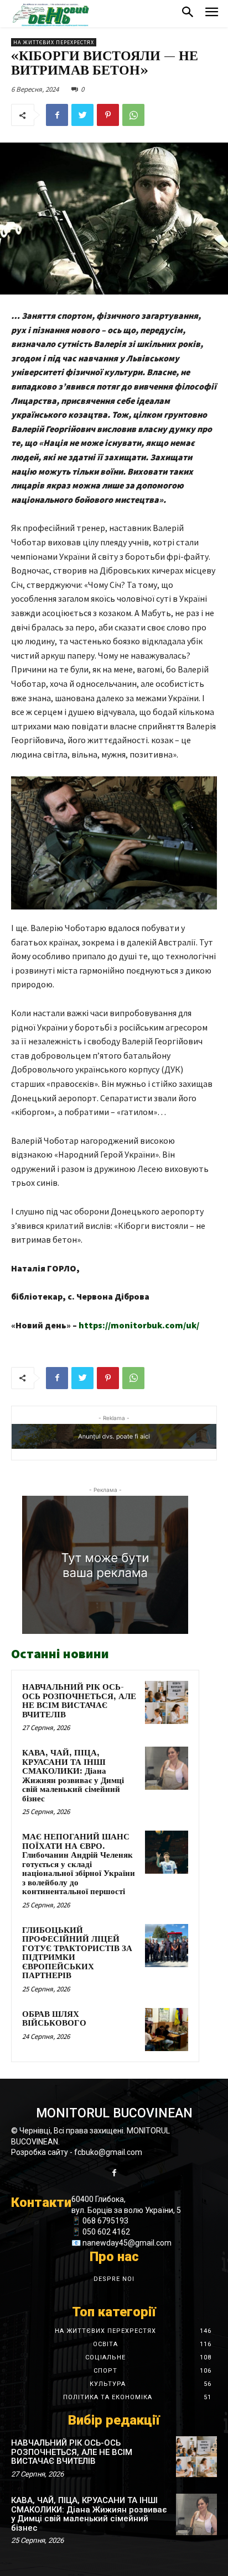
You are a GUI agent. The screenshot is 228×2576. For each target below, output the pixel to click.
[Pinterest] (108, 115)
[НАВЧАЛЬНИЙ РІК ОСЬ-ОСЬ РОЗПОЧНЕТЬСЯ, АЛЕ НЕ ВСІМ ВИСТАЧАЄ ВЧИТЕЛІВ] (167, 1702)
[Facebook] (57, 115)
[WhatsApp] (133, 115)
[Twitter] (82, 115)
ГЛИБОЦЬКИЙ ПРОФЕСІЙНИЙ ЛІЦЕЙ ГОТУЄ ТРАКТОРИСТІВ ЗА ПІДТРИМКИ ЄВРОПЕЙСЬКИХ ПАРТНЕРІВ (77, 1953)
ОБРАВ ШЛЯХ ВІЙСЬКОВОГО (54, 2019)
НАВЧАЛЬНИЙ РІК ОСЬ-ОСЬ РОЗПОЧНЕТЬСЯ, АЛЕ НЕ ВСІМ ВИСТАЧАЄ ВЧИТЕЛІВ (79, 1701)
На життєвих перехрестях (54, 42)
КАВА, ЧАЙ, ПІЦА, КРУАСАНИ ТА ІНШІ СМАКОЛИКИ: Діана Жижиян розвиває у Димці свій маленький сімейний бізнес (73, 1776)
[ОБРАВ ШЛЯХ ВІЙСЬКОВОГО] (167, 2030)
